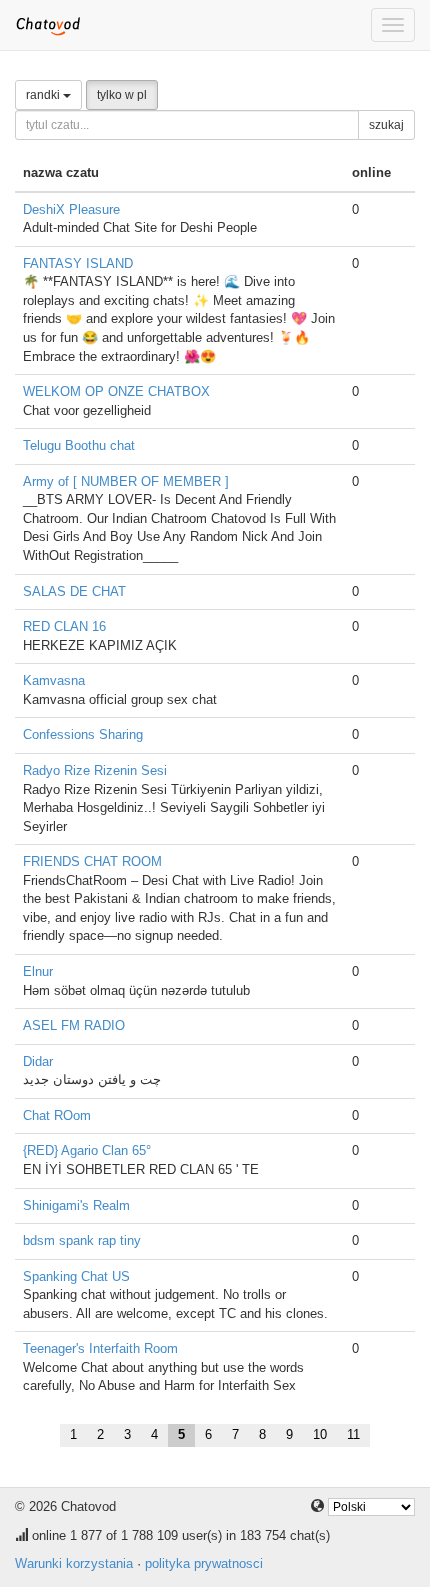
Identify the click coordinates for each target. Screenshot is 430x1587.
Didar (38, 1061)
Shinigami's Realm (76, 1205)
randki (44, 95)
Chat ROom (57, 1115)
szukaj (386, 125)
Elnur (38, 971)
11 (353, 1434)
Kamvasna (54, 680)
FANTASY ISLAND (78, 263)
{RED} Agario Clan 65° (87, 1150)
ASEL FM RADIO (74, 1025)
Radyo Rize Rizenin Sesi (95, 770)
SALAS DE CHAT (74, 591)
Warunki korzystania (74, 1563)
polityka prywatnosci (204, 1563)
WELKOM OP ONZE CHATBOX (116, 391)
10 (320, 1434)
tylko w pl (122, 95)
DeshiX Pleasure (71, 209)
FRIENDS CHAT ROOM (92, 861)
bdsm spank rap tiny (82, 1240)
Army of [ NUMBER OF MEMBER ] (126, 481)
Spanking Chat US (76, 1276)
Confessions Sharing (83, 734)
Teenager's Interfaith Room (100, 1348)
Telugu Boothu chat (79, 445)
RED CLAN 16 (64, 626)
